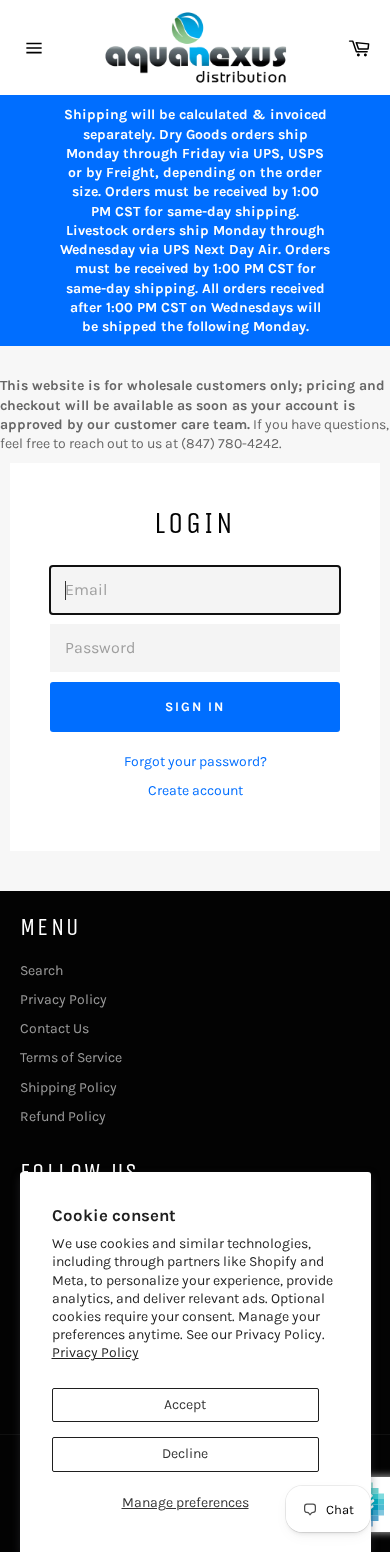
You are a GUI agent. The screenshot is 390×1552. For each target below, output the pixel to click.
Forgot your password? (195, 761)
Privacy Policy (95, 1352)
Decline (185, 1453)
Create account (195, 790)
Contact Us (54, 1028)
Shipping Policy (68, 1087)
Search (41, 970)
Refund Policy (63, 1116)
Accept (185, 1404)
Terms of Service (71, 1057)
